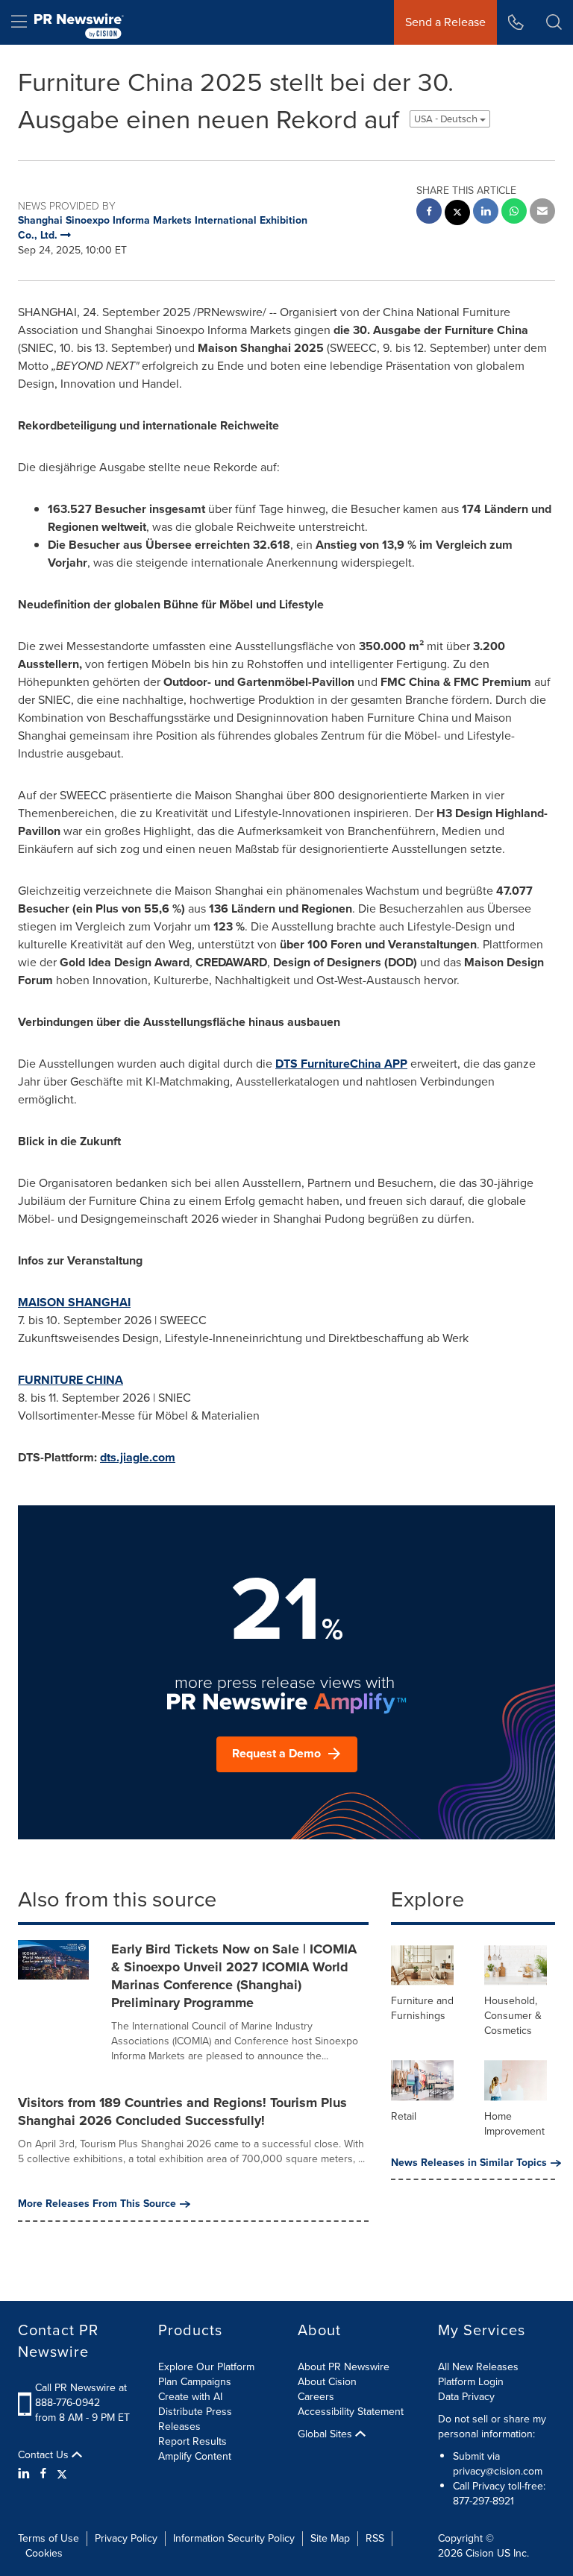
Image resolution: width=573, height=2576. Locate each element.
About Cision (327, 2382)
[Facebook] (43, 2474)
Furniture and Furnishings (422, 2008)
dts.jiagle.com (138, 1457)
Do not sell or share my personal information (492, 2427)
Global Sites (326, 2434)
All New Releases (478, 2367)
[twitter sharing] (457, 214)
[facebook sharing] (429, 213)
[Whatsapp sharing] (514, 213)
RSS (375, 2538)
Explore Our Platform (206, 2367)
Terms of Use (48, 2538)
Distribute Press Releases (195, 2419)
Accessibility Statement (351, 2412)
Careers (316, 2397)
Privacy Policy (126, 2538)
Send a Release (445, 22)
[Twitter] (62, 2474)
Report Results (192, 2441)
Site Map (330, 2538)
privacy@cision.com (498, 2471)
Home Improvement (514, 2124)
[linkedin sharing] (486, 213)
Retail (404, 2116)
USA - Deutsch (447, 119)
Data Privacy (466, 2397)
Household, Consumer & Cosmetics (513, 2016)
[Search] (554, 22)
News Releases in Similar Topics (469, 2163)
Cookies (44, 2553)
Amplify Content (195, 2456)
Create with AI (190, 2397)
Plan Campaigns (195, 2382)
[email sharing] (542, 213)
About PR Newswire (344, 2367)
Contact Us (45, 2455)
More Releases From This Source (97, 2204)
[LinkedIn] (26, 2474)
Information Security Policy (234, 2538)
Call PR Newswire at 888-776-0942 (81, 2395)
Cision (480, 2553)
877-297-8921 (483, 2501)
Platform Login (471, 2382)
